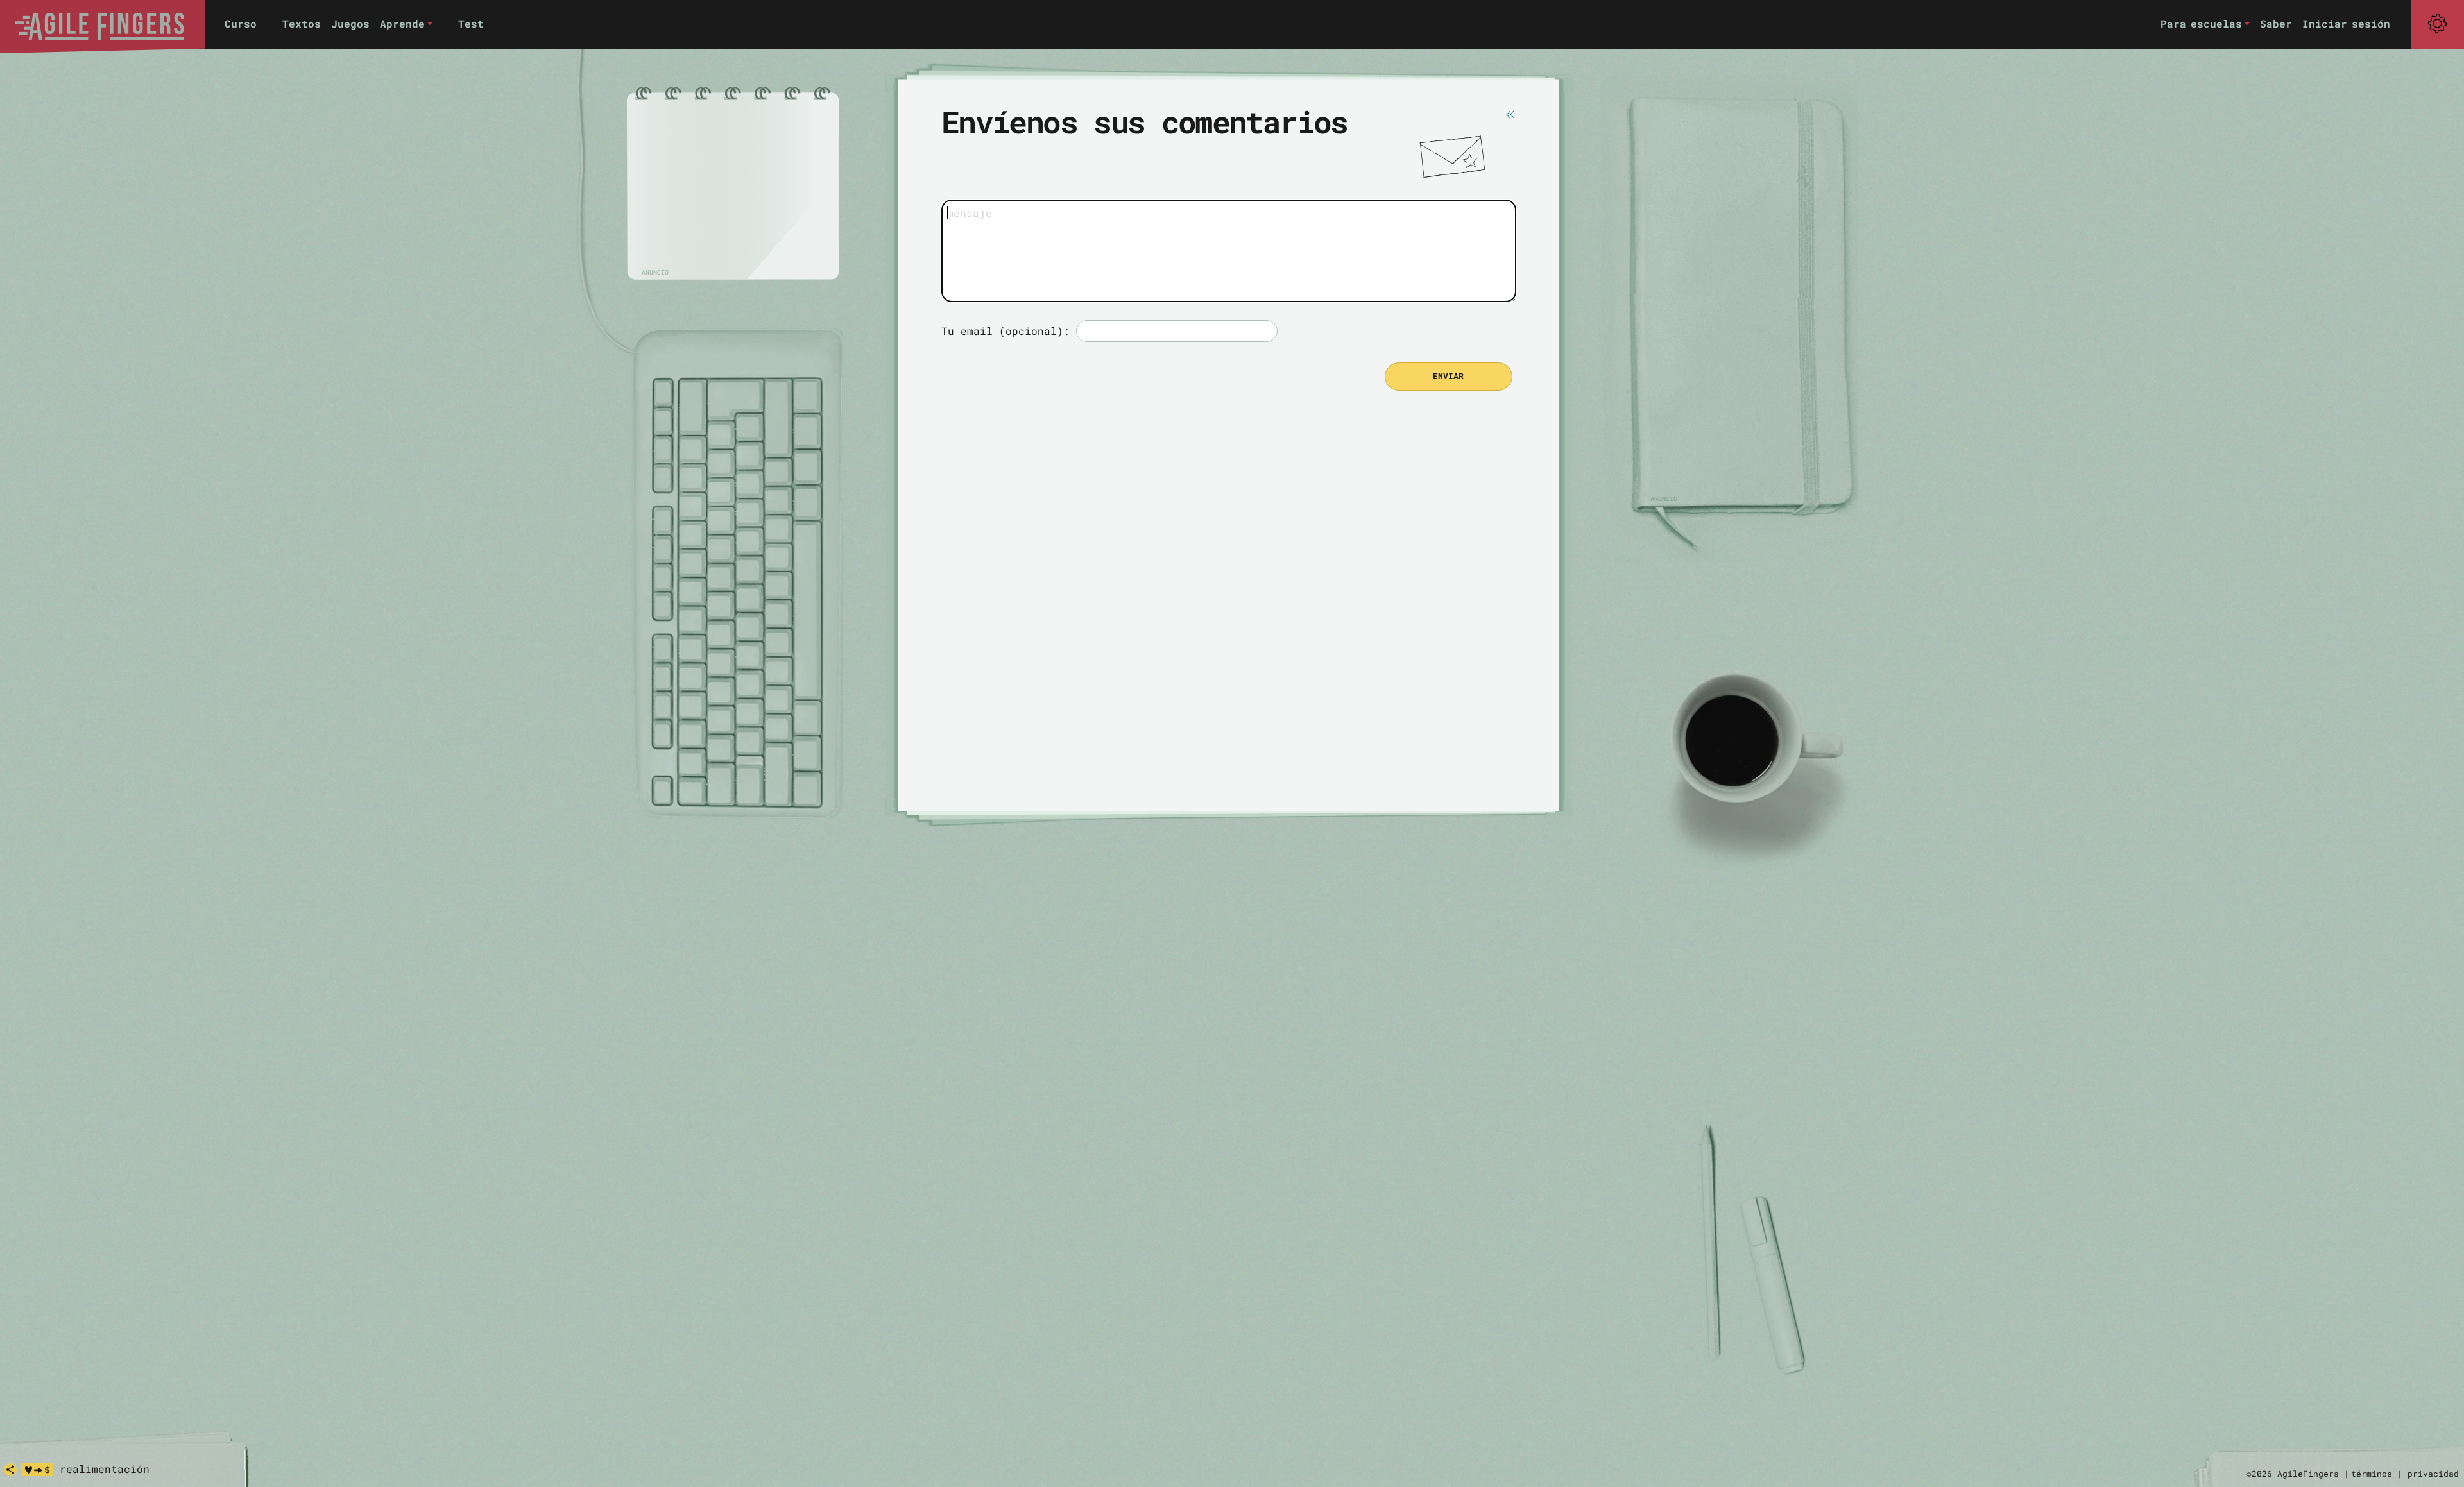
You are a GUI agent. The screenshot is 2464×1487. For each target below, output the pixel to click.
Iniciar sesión (2346, 23)
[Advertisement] (733, 187)
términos (2372, 1474)
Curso (241, 23)
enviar (1448, 376)
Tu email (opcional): (1005, 331)
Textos (302, 23)
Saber (2276, 23)
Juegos (350, 23)
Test (471, 23)
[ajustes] (2437, 24)
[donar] (37, 1470)
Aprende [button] (402, 23)
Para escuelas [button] (2201, 23)
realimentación (105, 1469)
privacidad (2433, 1474)
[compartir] (10, 1470)
